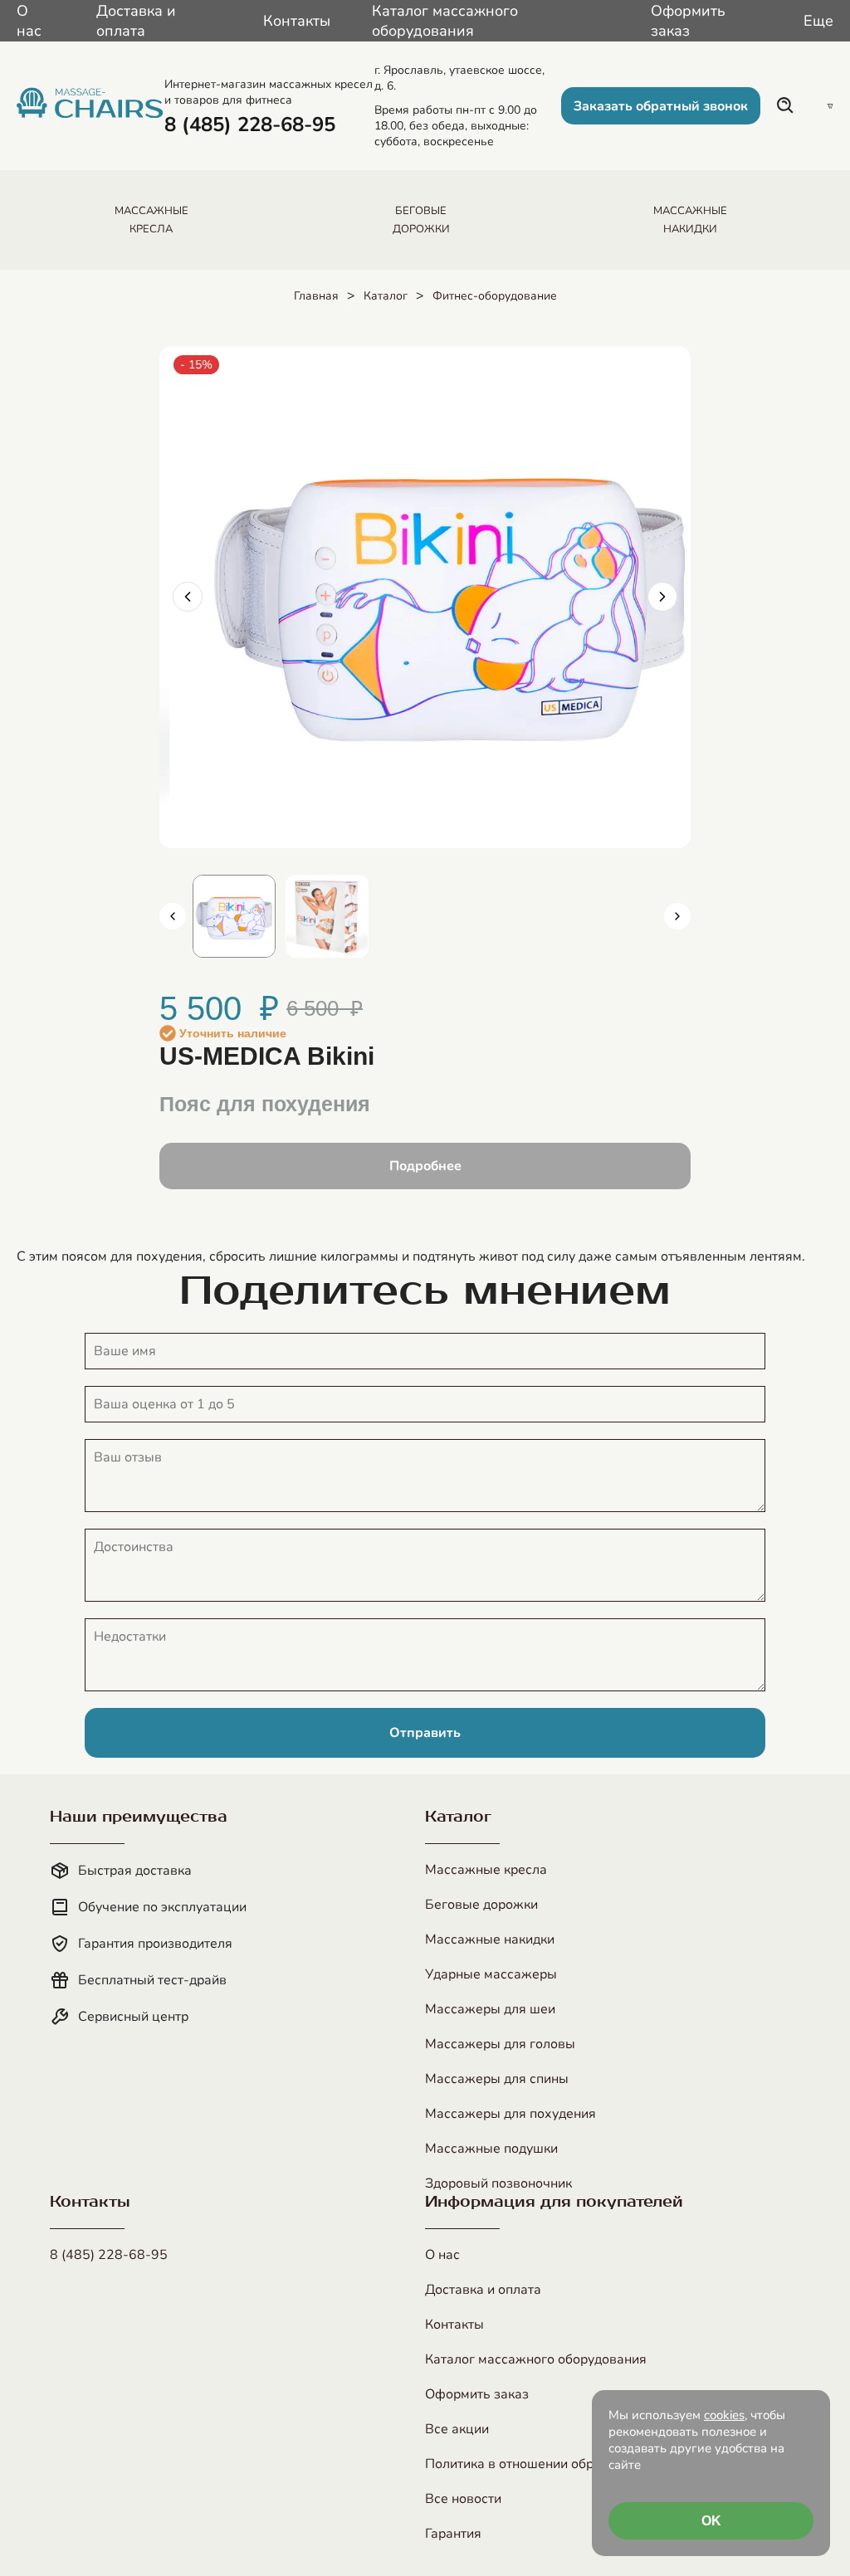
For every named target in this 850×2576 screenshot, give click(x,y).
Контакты (297, 21)
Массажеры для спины (497, 2079)
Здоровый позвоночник (498, 2183)
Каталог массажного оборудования (445, 21)
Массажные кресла (486, 1870)
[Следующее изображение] (662, 597)
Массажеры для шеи (490, 2009)
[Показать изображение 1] (234, 916)
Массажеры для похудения (510, 2114)
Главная (316, 296)
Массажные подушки (491, 2149)
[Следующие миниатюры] (677, 916)
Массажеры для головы (500, 2044)
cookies (724, 2415)
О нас (29, 21)
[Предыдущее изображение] (188, 597)
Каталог (386, 296)
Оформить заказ (688, 21)
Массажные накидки (490, 1939)
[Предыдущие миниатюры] (173, 916)
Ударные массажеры (491, 1974)
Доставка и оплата (136, 21)
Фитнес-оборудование (495, 296)
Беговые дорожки (481, 1905)
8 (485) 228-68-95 (109, 2255)
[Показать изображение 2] (327, 916)
